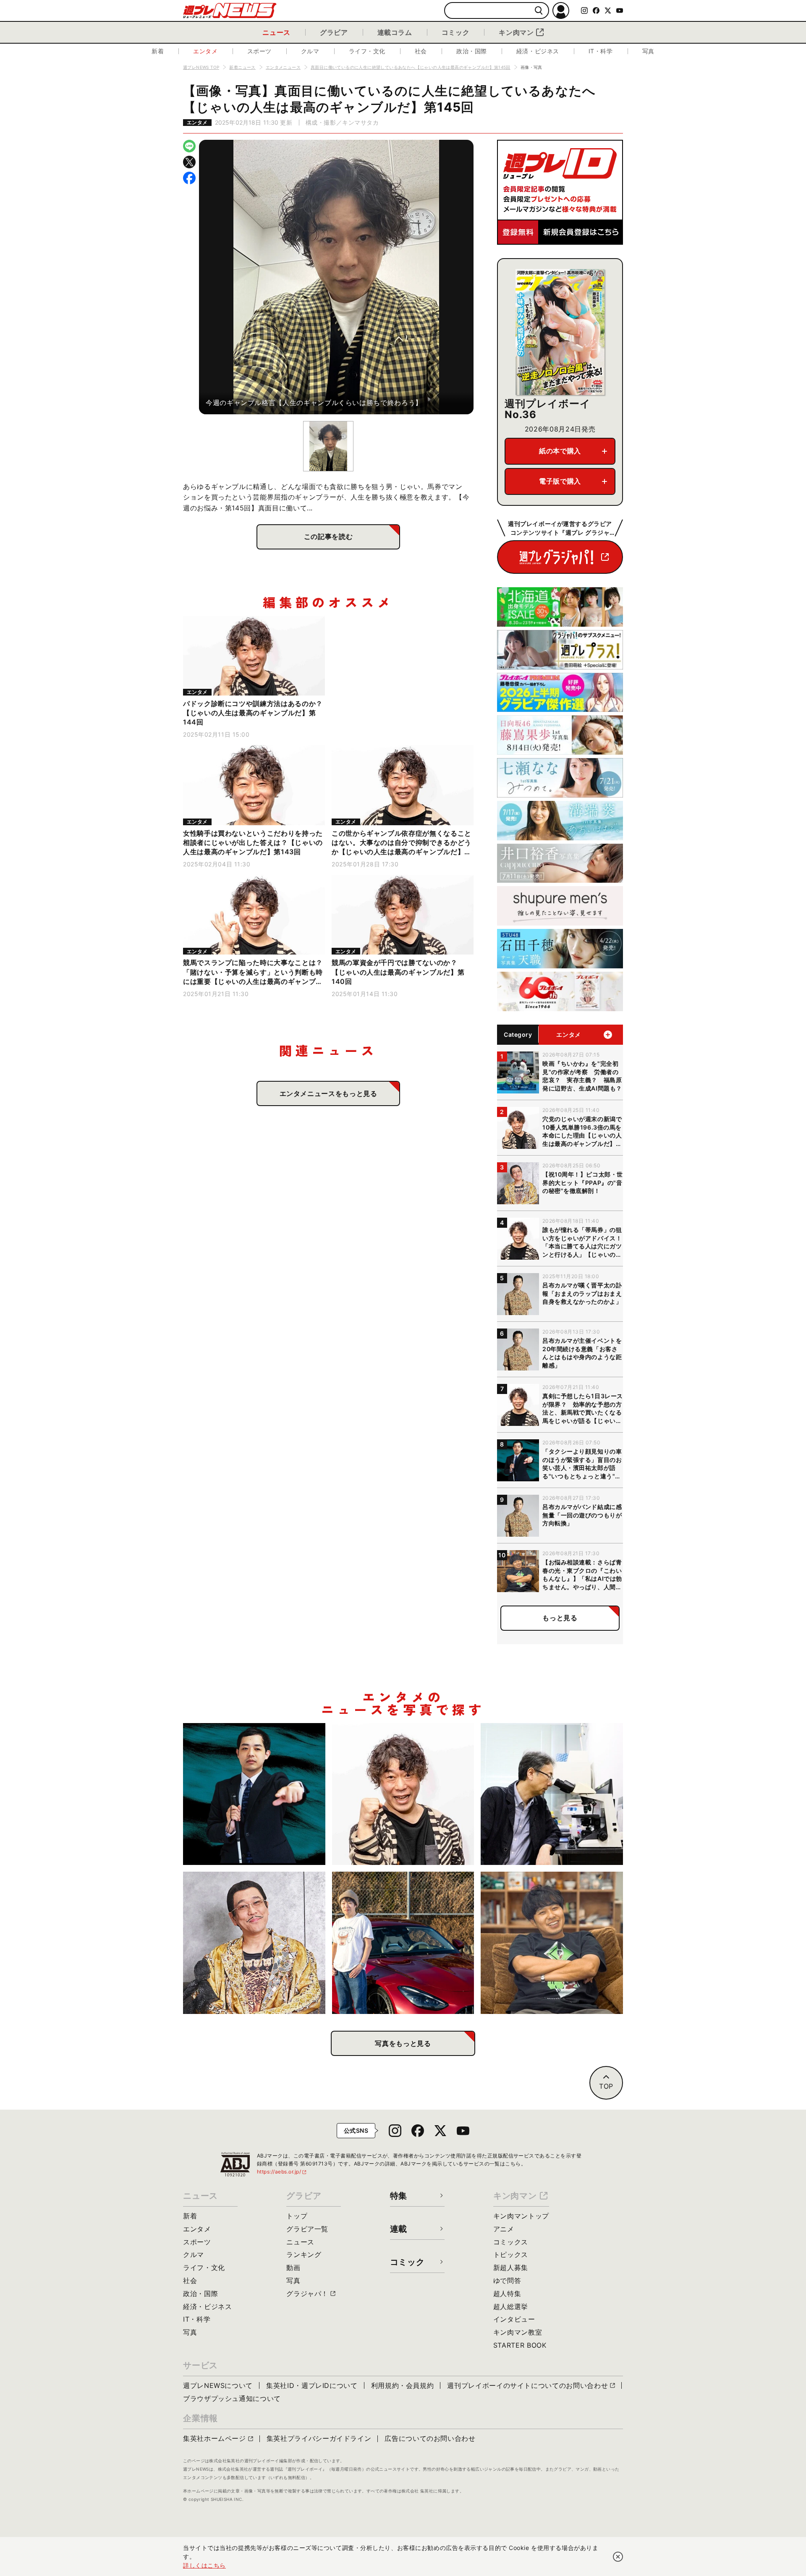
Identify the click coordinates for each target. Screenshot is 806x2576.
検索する (539, 11)
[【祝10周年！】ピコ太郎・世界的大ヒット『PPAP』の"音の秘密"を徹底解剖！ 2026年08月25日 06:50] (254, 1943)
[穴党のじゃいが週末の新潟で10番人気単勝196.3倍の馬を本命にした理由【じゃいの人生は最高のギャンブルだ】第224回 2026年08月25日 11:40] (403, 1794)
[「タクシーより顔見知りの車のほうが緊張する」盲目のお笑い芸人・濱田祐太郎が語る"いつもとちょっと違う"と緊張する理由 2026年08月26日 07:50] (254, 1794)
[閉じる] (618, 2557)
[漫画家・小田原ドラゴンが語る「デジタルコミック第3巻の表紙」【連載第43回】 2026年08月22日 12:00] (403, 1943)
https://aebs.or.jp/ (282, 2172)
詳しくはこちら (204, 2565)
